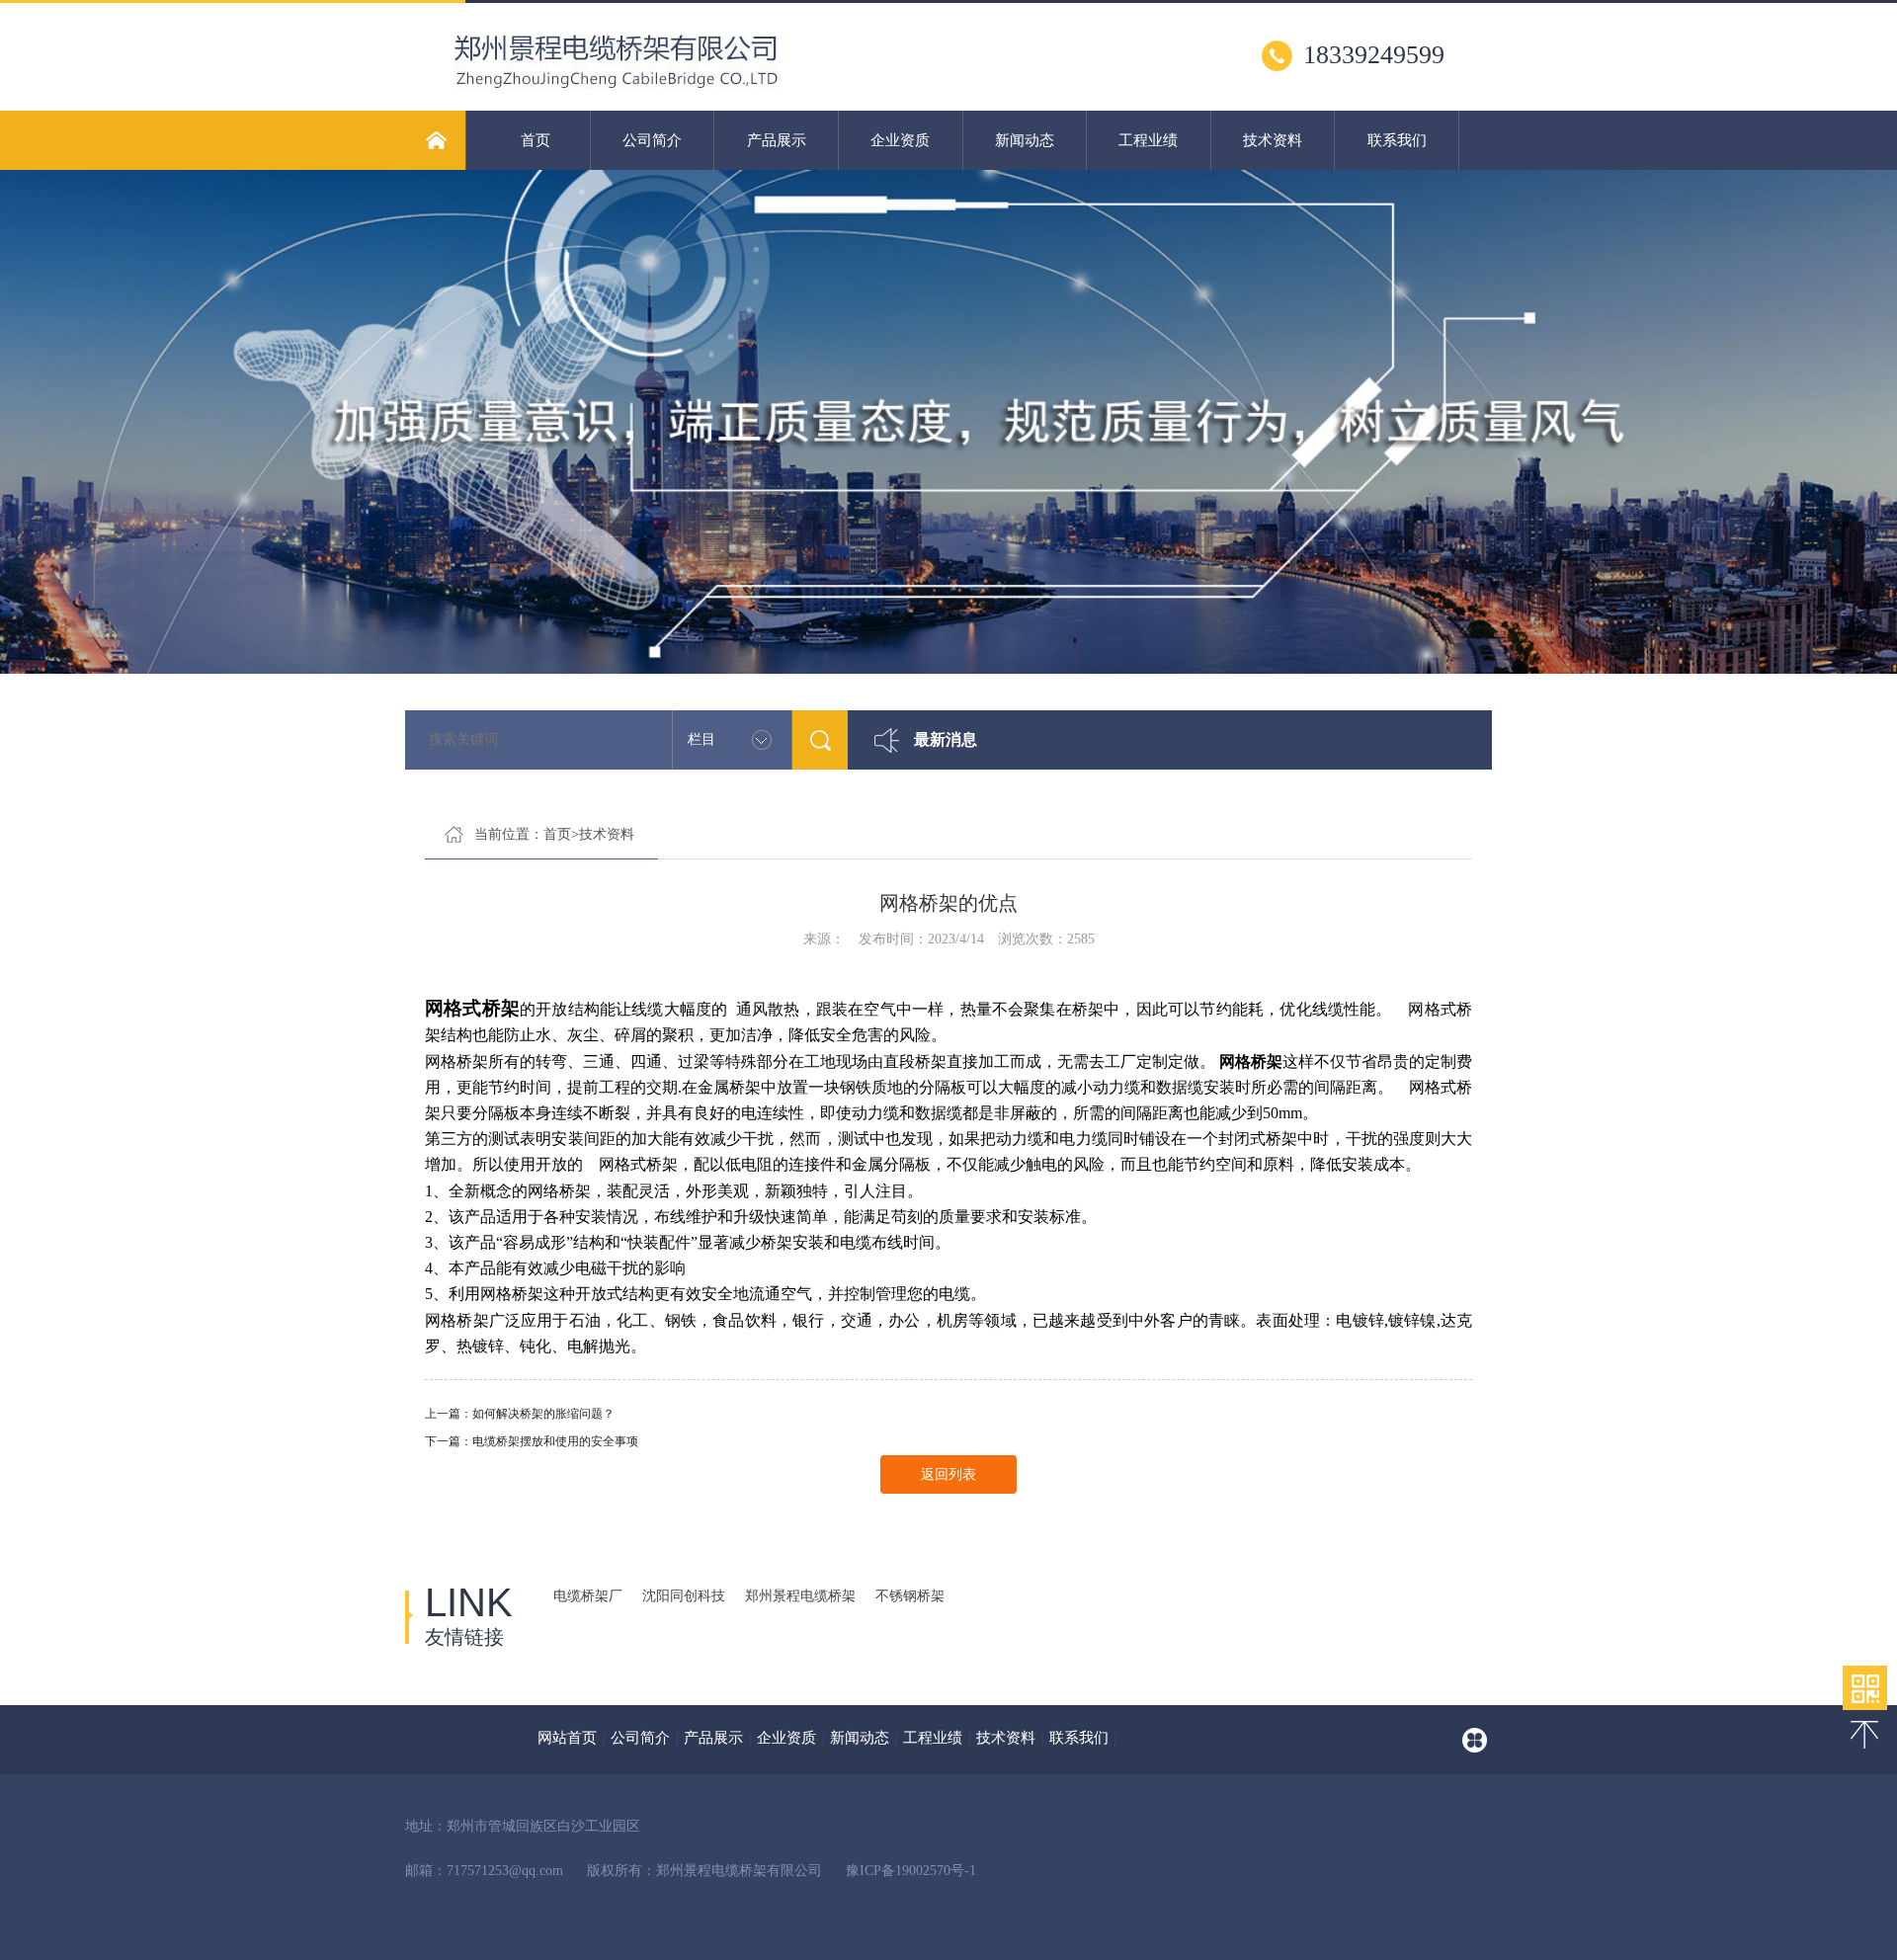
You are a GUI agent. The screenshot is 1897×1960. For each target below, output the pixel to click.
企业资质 (900, 140)
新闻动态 (1025, 140)
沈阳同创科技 (684, 1596)
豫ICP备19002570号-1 (911, 1871)
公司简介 (652, 140)
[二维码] (1865, 1688)
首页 (536, 140)
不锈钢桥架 (910, 1596)
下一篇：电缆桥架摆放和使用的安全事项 (532, 1441)
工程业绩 (1148, 140)
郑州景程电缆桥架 (800, 1596)
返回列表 (948, 1474)
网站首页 (567, 1738)
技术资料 (1273, 140)
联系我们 (1397, 140)
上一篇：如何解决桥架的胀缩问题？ (520, 1414)
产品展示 (777, 140)
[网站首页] (435, 140)
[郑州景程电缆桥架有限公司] (696, 94)
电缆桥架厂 (588, 1596)
